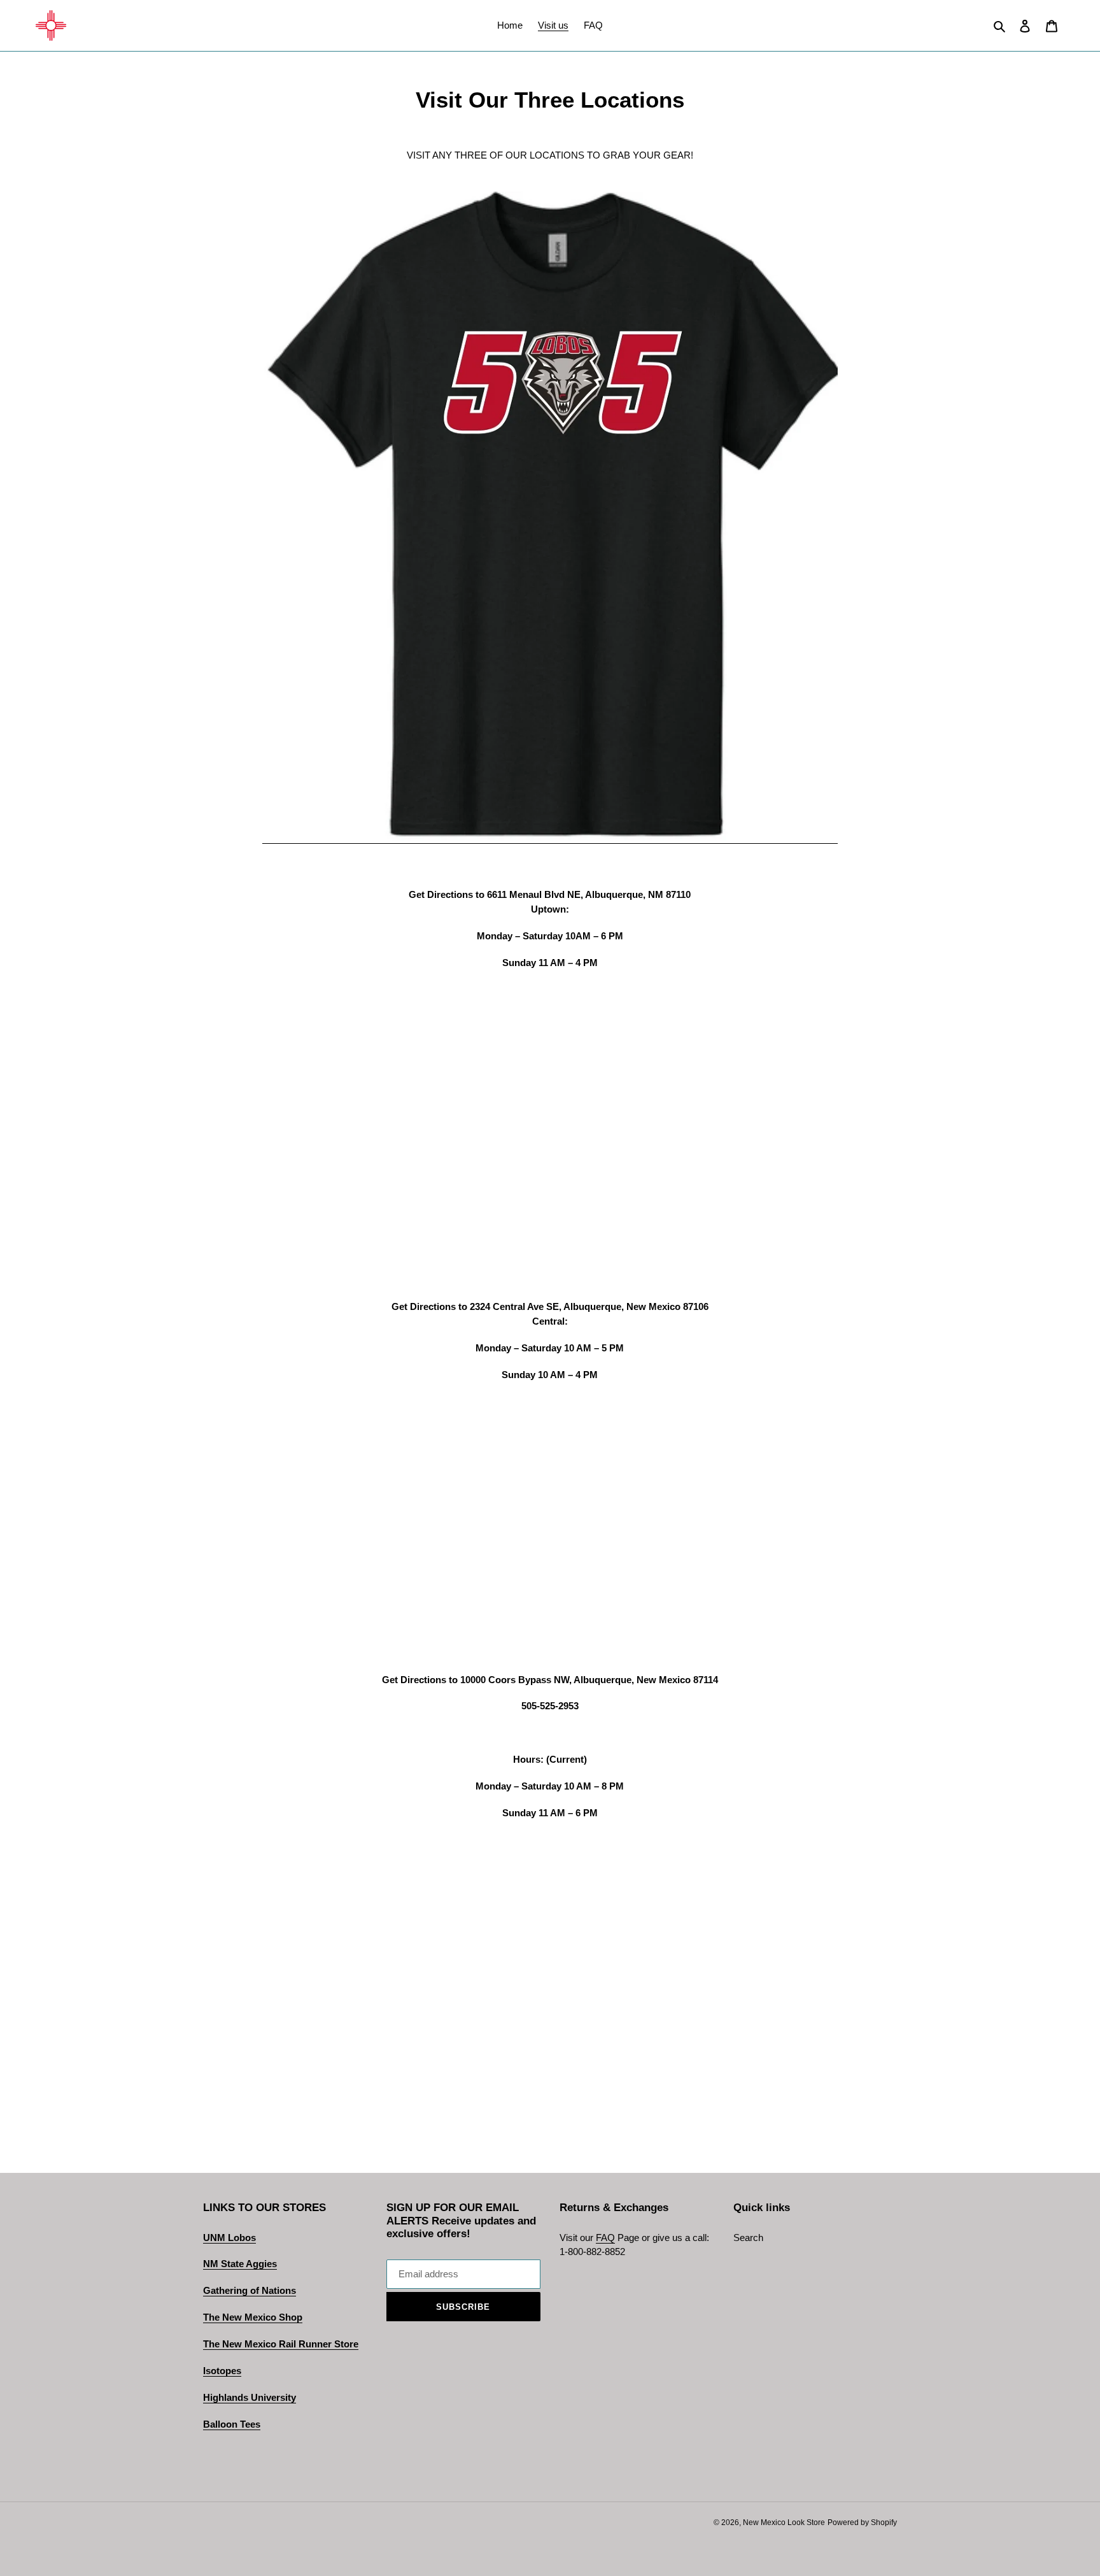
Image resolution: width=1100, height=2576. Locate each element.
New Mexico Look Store (784, 2523)
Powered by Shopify (862, 2523)
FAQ (605, 2238)
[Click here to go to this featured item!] (550, 838)
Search (748, 2238)
